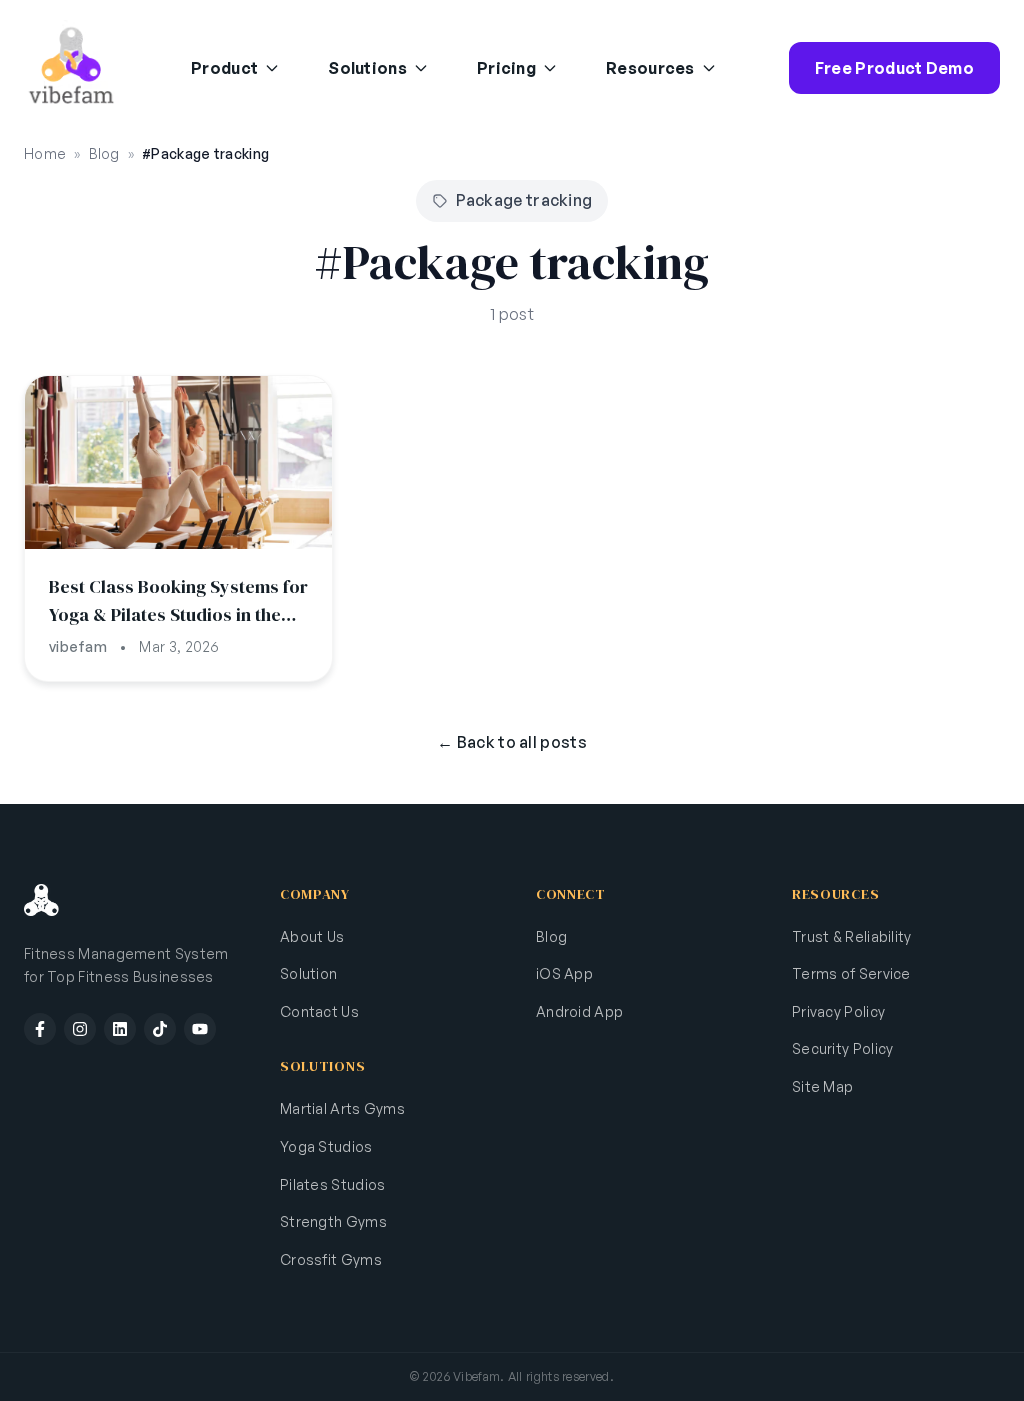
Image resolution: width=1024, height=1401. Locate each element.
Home (45, 153)
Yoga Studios (326, 1146)
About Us (312, 936)
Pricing (506, 68)
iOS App (564, 973)
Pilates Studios (333, 1184)
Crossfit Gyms (331, 1259)
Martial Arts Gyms (342, 1108)
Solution (308, 973)
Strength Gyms (333, 1221)
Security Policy (843, 1048)
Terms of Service (851, 973)
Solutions (367, 68)
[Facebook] (40, 1029)
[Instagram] (80, 1029)
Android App (579, 1011)
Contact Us (319, 1011)
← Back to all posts (512, 742)
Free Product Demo (894, 68)
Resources (650, 68)
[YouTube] (200, 1029)
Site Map (822, 1086)
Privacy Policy (838, 1011)
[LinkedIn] (120, 1029)
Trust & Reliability (852, 936)
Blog (104, 153)
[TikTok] (160, 1029)
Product (224, 68)
